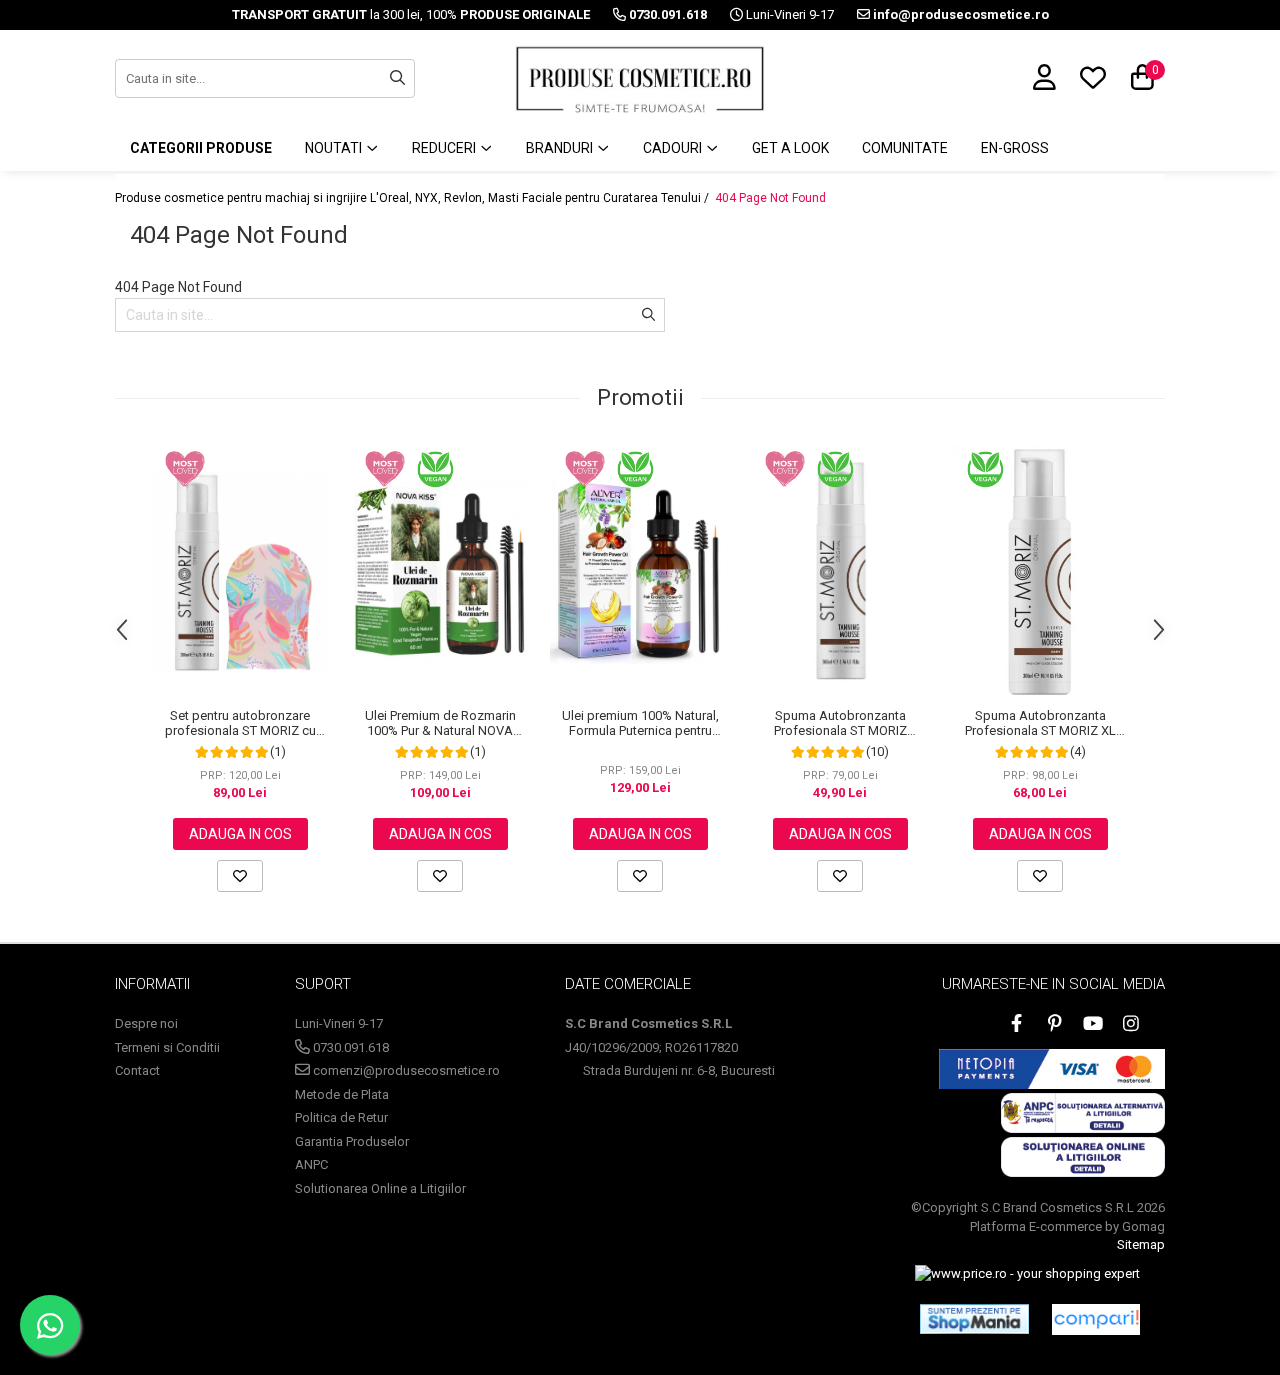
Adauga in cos (240, 834)
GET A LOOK (790, 148)
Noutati (335, 148)
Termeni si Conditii (167, 1047)
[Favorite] (240, 876)
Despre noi (146, 1023)
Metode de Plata (342, 1094)
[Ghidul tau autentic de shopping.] (1096, 1319)
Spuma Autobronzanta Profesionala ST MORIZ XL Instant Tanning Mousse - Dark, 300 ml (1040, 723)
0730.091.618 (349, 1047)
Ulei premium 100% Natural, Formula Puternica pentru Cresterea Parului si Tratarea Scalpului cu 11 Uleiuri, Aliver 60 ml (640, 723)
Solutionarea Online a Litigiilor (380, 1188)
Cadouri (674, 148)
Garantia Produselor (352, 1141)
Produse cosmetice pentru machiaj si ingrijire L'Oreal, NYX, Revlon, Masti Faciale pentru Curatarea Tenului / (413, 198)
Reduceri (445, 148)
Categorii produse (201, 148)
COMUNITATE (905, 148)
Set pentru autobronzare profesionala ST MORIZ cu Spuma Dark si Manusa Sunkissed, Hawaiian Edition (240, 723)
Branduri (561, 148)
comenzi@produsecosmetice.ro (405, 1070)
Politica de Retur (341, 1117)
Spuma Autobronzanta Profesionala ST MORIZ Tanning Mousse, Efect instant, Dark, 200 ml (840, 723)
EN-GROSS (1015, 148)
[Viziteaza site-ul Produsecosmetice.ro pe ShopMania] (974, 1319)
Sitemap (1141, 1244)
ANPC (311, 1164)
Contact (137, 1070)
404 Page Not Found (770, 198)
